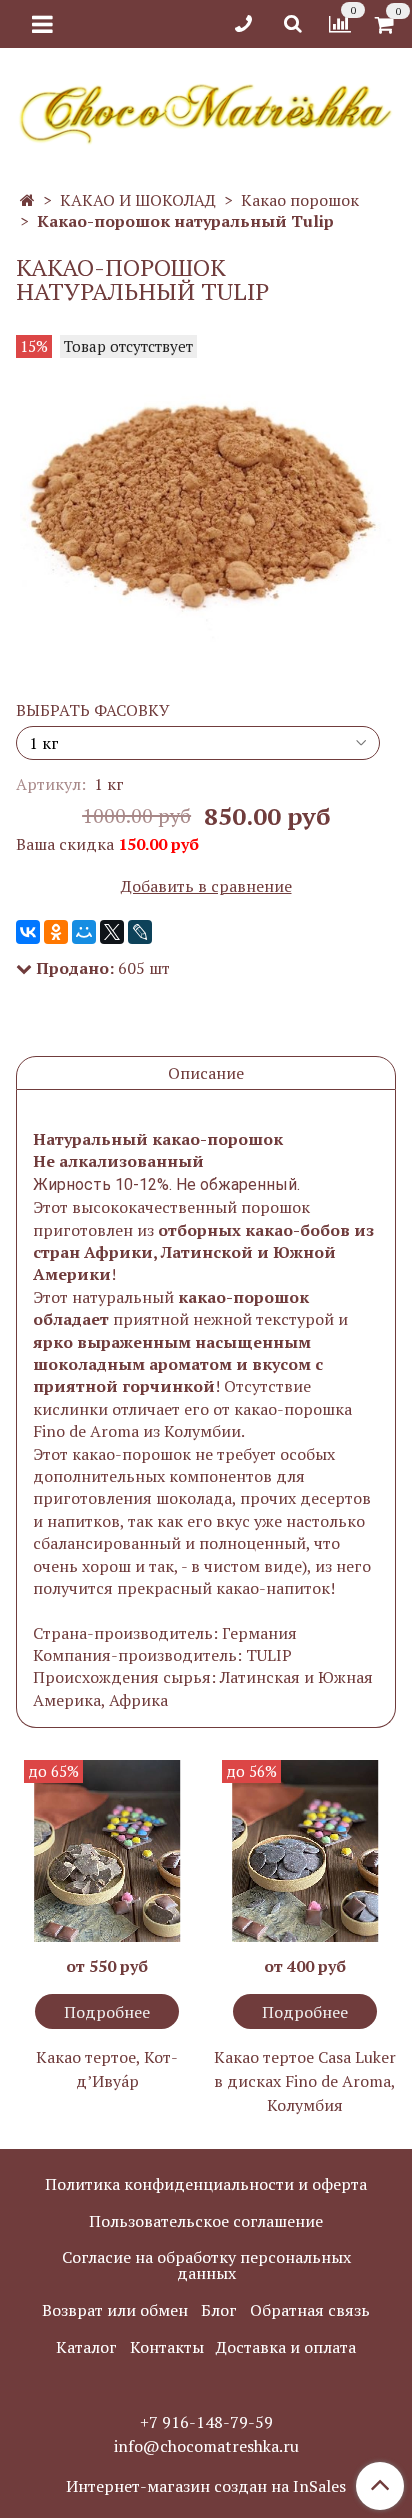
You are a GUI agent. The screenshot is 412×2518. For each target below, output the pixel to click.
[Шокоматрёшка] (206, 110)
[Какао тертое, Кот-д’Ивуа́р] (107, 1851)
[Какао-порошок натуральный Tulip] (206, 506)
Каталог (86, 2347)
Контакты (167, 2347)
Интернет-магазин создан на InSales (206, 2486)
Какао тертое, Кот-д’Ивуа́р (107, 2069)
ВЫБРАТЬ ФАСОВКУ (93, 710)
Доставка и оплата (286, 2347)
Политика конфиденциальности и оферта (206, 2184)
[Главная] (27, 200)
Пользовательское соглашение (206, 2221)
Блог (219, 2310)
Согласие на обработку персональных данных (206, 2265)
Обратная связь (310, 2310)
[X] (112, 932)
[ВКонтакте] (28, 932)
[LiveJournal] (140, 932)
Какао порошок (300, 200)
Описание (206, 1073)
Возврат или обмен (115, 2310)
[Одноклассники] (56, 932)
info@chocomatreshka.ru (206, 2446)
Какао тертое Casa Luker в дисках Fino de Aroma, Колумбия (305, 2081)
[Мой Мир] (84, 932)
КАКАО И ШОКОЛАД (138, 200)
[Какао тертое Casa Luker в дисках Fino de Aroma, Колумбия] (305, 1851)
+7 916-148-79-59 (206, 2422)
